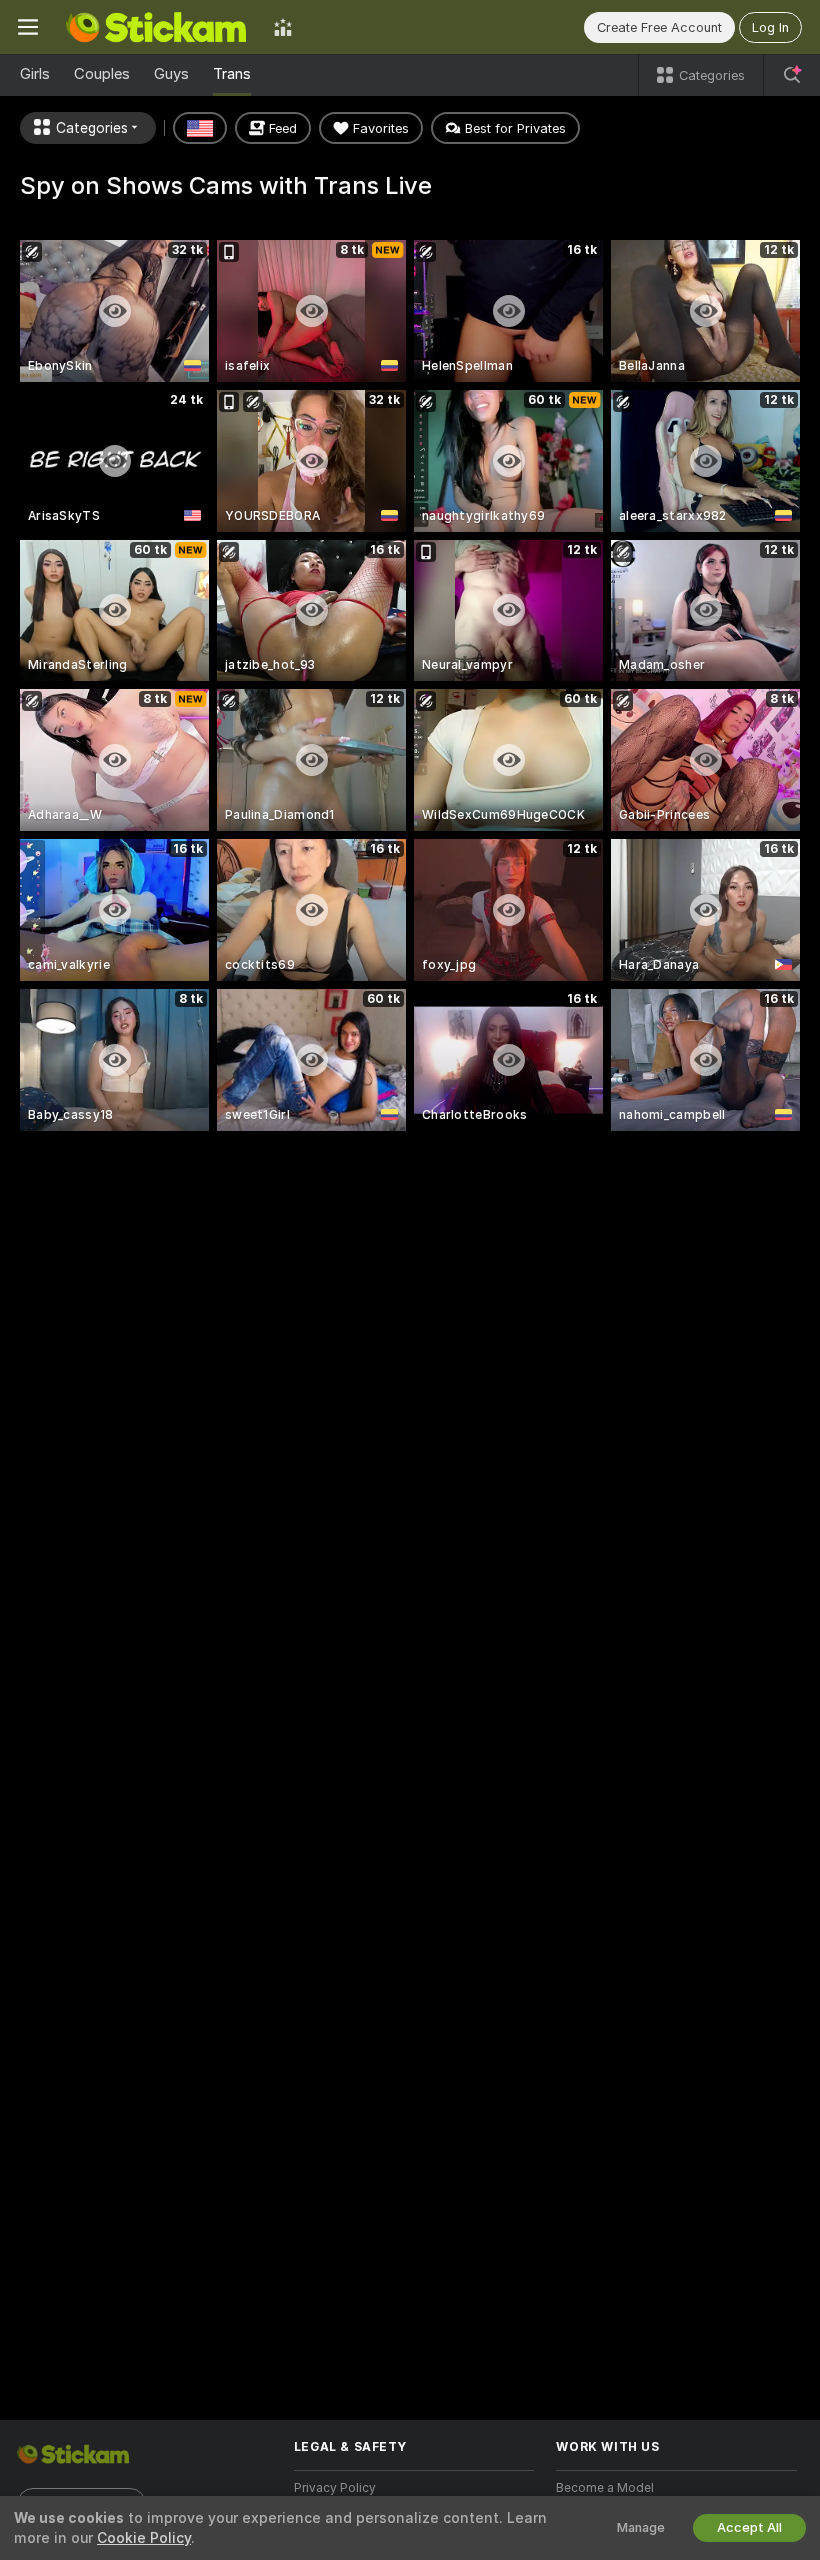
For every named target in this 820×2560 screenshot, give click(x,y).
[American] (200, 128)
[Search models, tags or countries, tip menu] (792, 75)
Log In (770, 27)
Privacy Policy (335, 2488)
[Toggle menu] (28, 27)
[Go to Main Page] (156, 27)
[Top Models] (283, 27)
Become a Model (605, 2488)
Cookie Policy (144, 2538)
